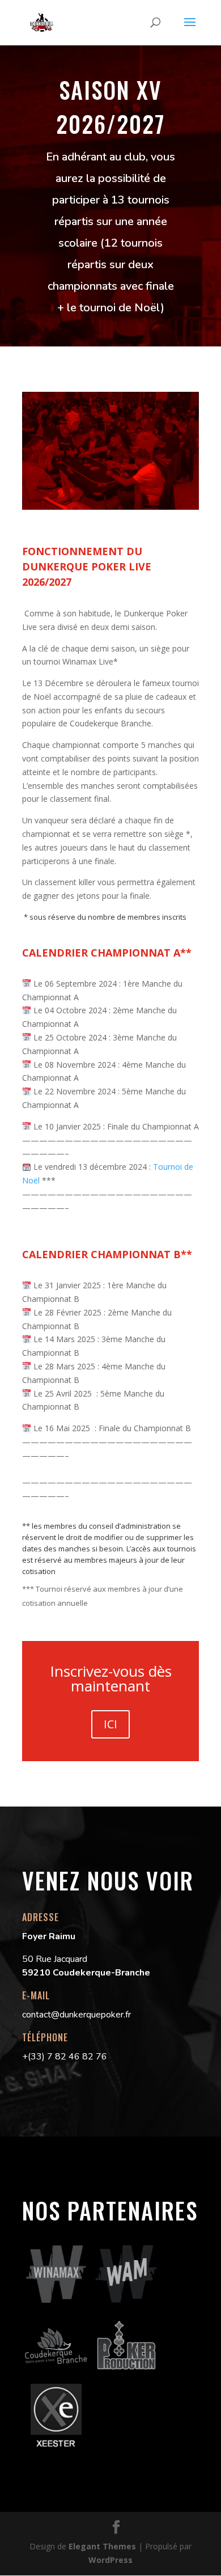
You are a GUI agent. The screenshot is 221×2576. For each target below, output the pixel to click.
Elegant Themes (102, 2546)
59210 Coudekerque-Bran (78, 1973)
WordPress (110, 2560)
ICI (110, 1724)
